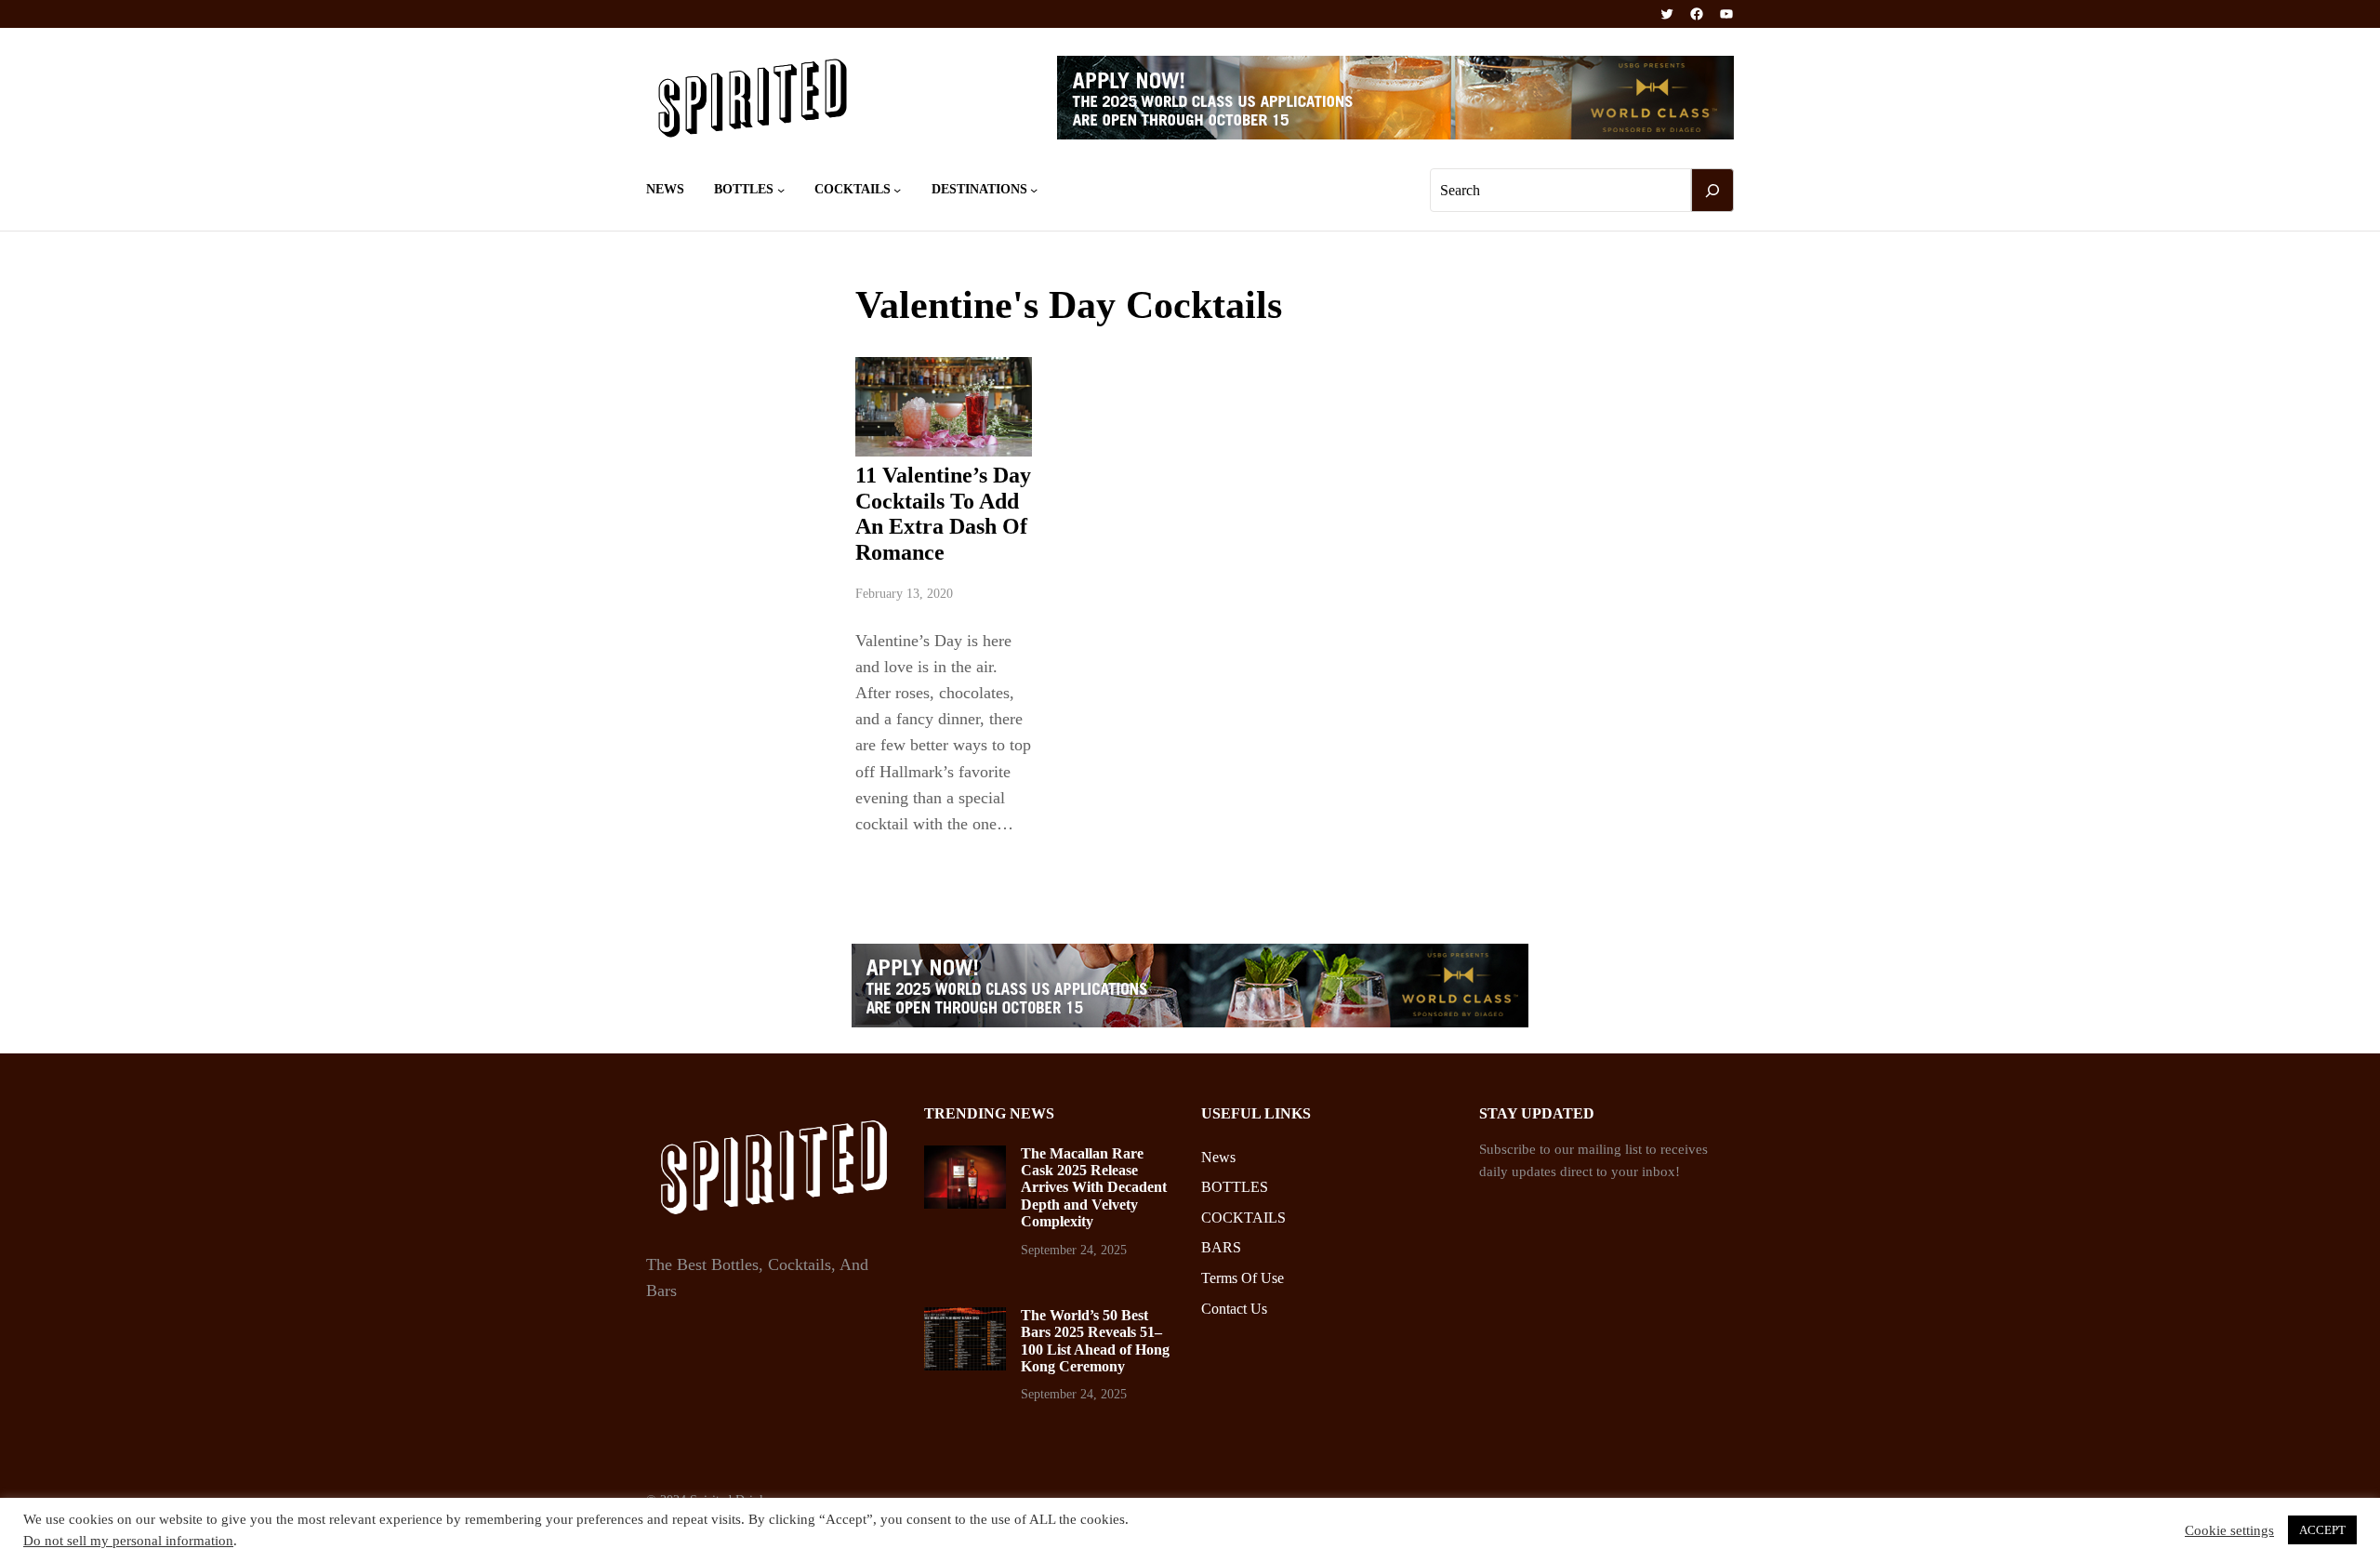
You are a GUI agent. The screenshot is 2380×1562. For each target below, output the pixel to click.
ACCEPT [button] (2322, 1530)
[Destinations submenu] (1034, 190)
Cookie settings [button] (2229, 1530)
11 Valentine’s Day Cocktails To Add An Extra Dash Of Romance (943, 514)
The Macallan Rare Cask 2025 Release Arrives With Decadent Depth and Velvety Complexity (1094, 1188)
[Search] (1712, 191)
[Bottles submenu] (781, 190)
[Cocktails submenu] (897, 190)
